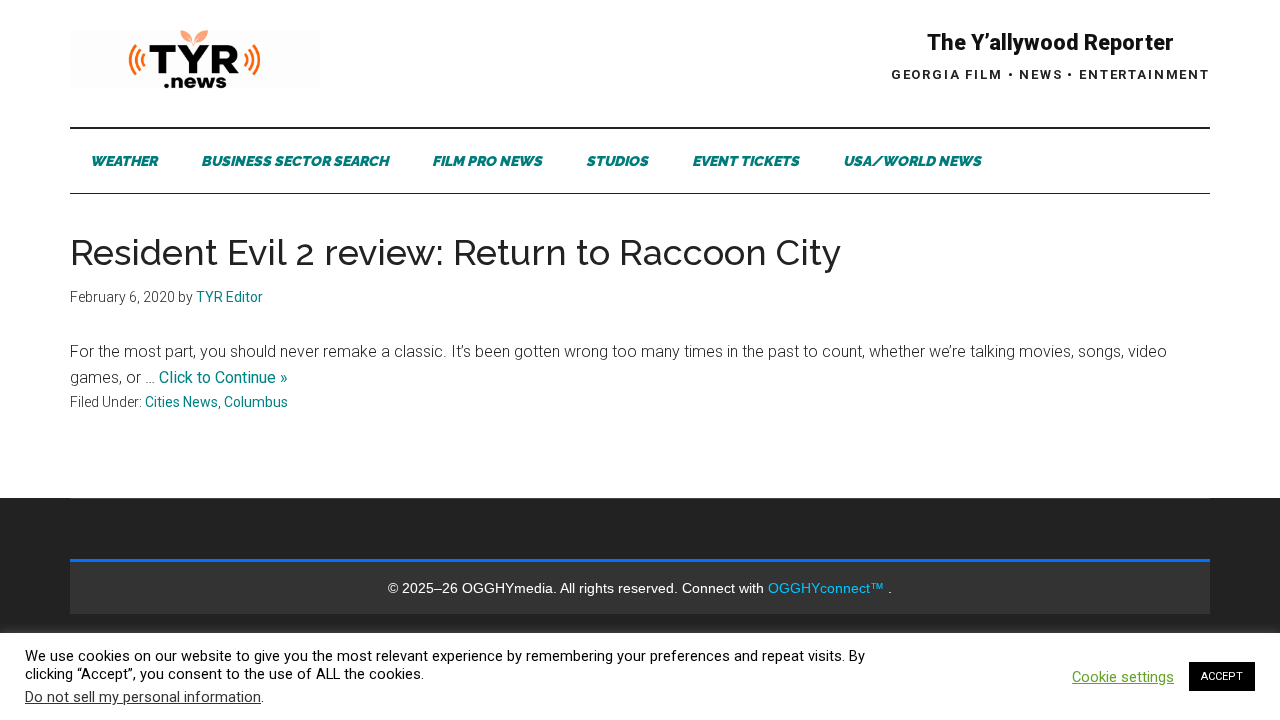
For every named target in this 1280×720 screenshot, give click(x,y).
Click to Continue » (223, 377)
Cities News (181, 402)
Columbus (256, 402)
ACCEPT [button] (1222, 676)
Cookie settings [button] (1123, 677)
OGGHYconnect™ (828, 588)
